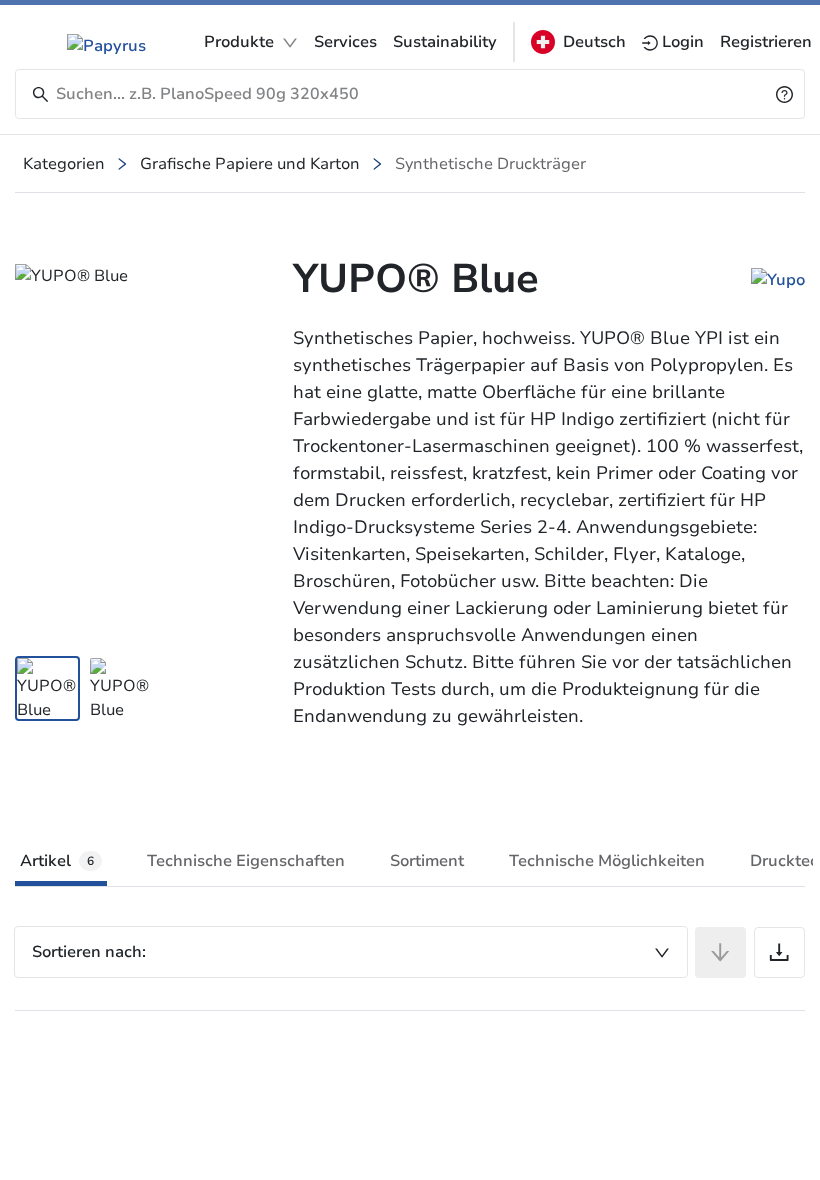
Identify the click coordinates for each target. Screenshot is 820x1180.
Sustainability (445, 42)
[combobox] (351, 952)
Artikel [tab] (57, 861)
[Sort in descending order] (720, 952)
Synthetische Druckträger (490, 164)
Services (345, 42)
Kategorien (64, 164)
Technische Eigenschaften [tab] (246, 861)
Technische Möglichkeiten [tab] (607, 861)
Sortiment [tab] (427, 861)
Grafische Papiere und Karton (250, 164)
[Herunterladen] (779, 952)
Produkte (239, 42)
